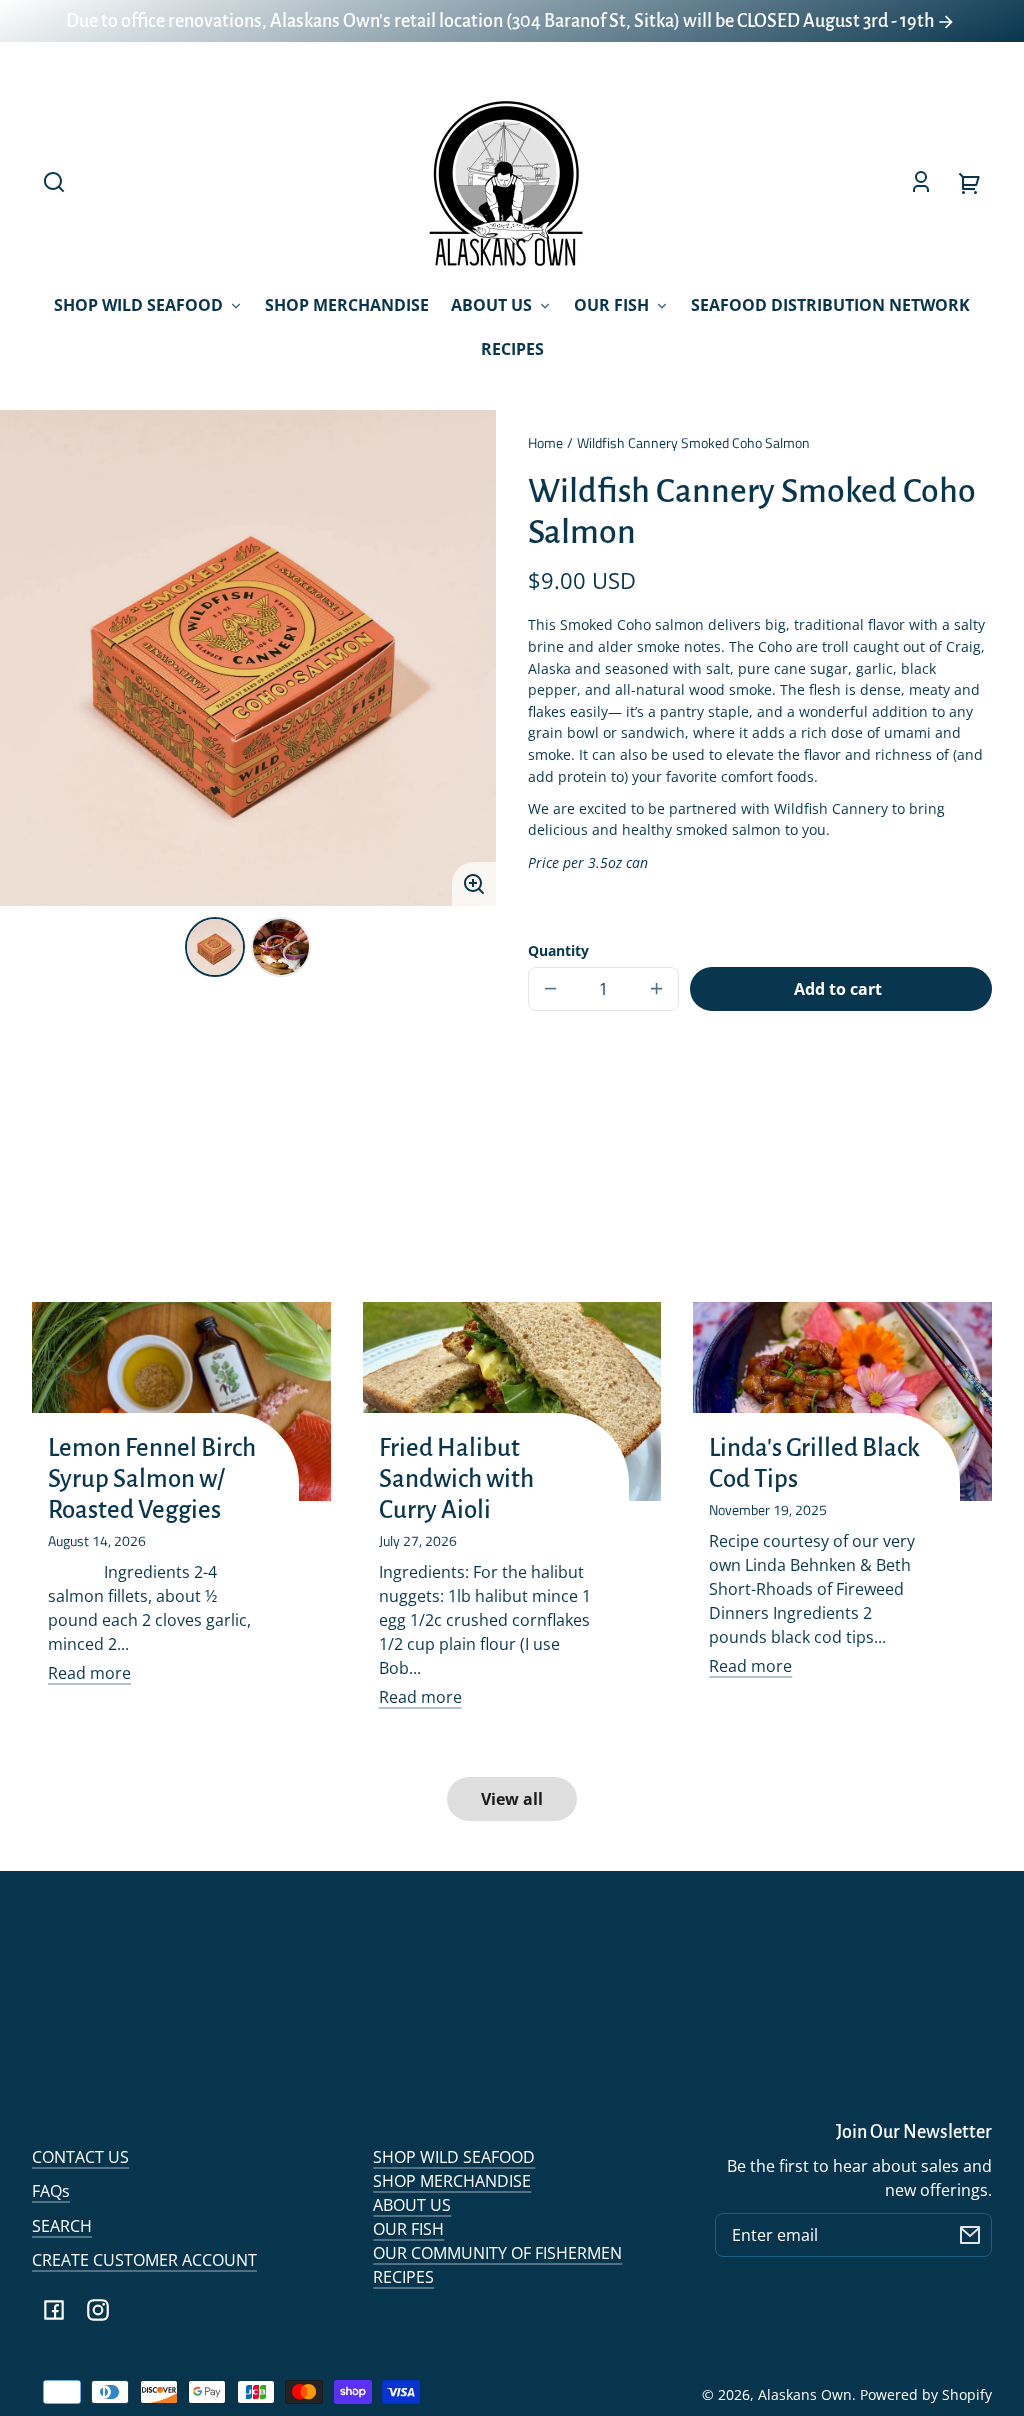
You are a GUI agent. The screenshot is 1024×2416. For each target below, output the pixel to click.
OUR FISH (408, 2229)
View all (512, 1799)
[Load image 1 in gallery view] (215, 947)
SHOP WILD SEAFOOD (454, 2157)
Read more (89, 1673)
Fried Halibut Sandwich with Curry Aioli (456, 1478)
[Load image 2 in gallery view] (281, 947)
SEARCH (62, 2226)
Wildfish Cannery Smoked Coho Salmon (693, 444)
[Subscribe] (970, 2235)
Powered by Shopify (926, 2394)
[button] (54, 182)
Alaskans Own (805, 2394)
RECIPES (403, 2277)
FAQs (51, 2191)
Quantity (558, 950)
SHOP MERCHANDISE (452, 2181)
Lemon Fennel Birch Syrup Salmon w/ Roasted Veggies (152, 1478)
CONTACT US (80, 2157)
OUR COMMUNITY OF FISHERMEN (497, 2253)
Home (545, 444)
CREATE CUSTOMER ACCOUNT (144, 2260)
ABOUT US (412, 2205)
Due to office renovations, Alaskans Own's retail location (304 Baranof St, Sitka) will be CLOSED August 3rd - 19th (502, 21)
